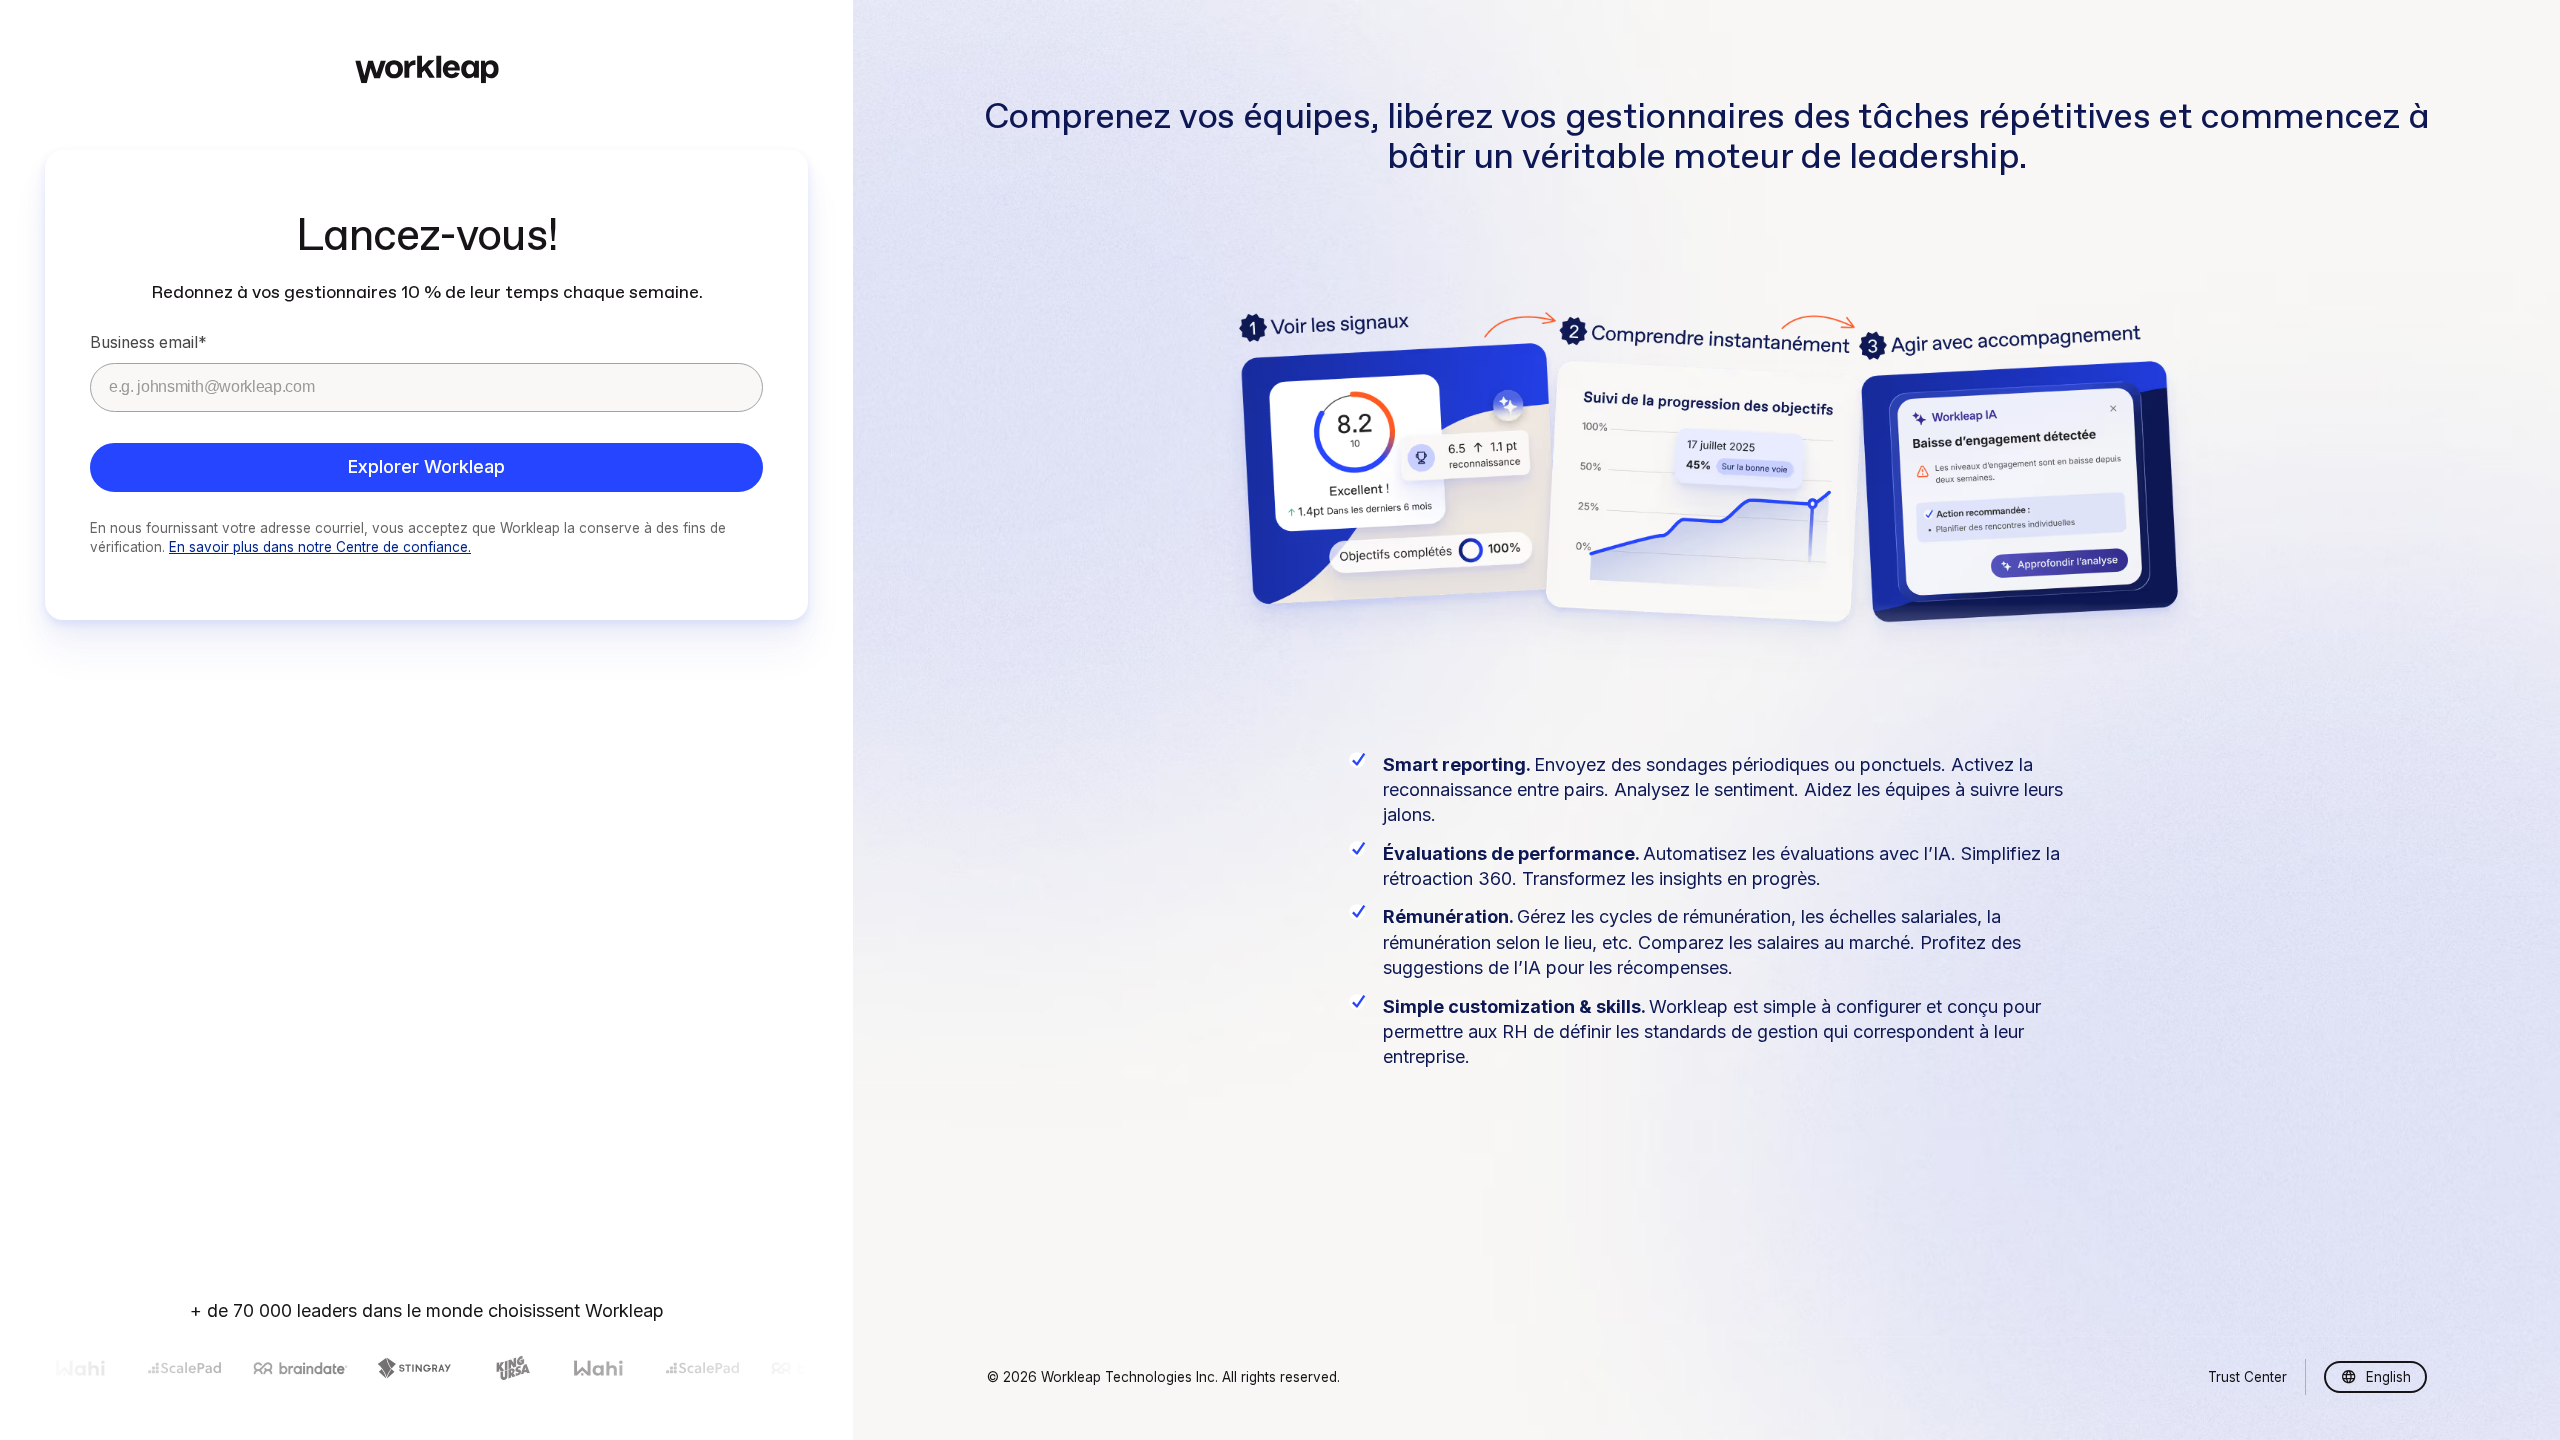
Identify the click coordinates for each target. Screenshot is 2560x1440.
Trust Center (2247, 1377)
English (2388, 1377)
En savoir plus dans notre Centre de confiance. (320, 547)
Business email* (148, 342)
